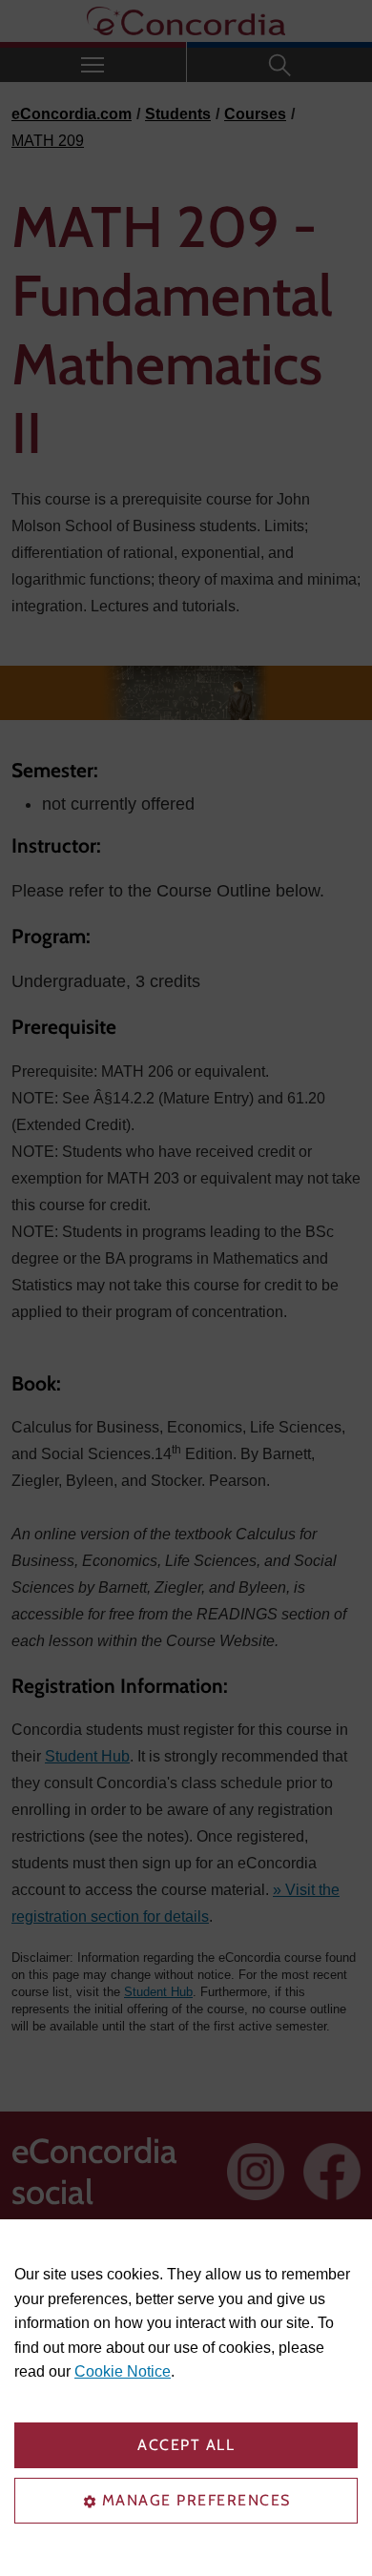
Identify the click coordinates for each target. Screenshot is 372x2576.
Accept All (186, 2445)
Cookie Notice (123, 2371)
